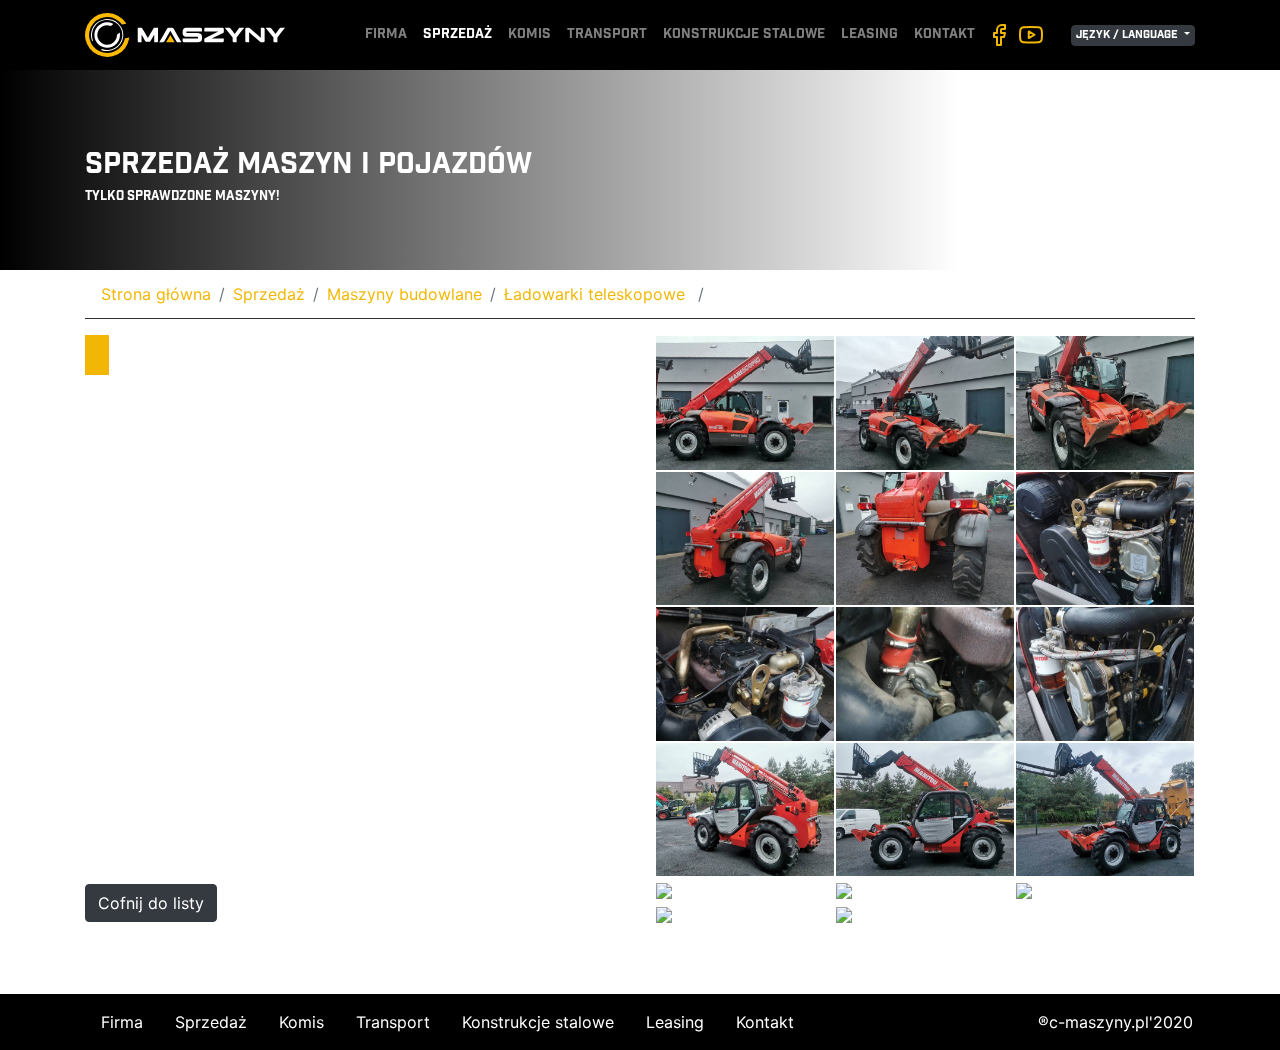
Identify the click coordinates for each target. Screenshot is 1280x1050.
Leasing (869, 35)
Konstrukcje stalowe (744, 35)
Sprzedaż (457, 35)
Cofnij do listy (151, 903)
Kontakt (944, 35)
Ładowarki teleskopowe (597, 294)
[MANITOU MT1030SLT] (745, 402)
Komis (529, 35)
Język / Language (1128, 35)
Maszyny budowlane (404, 294)
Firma (386, 35)
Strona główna (156, 294)
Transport (607, 35)
